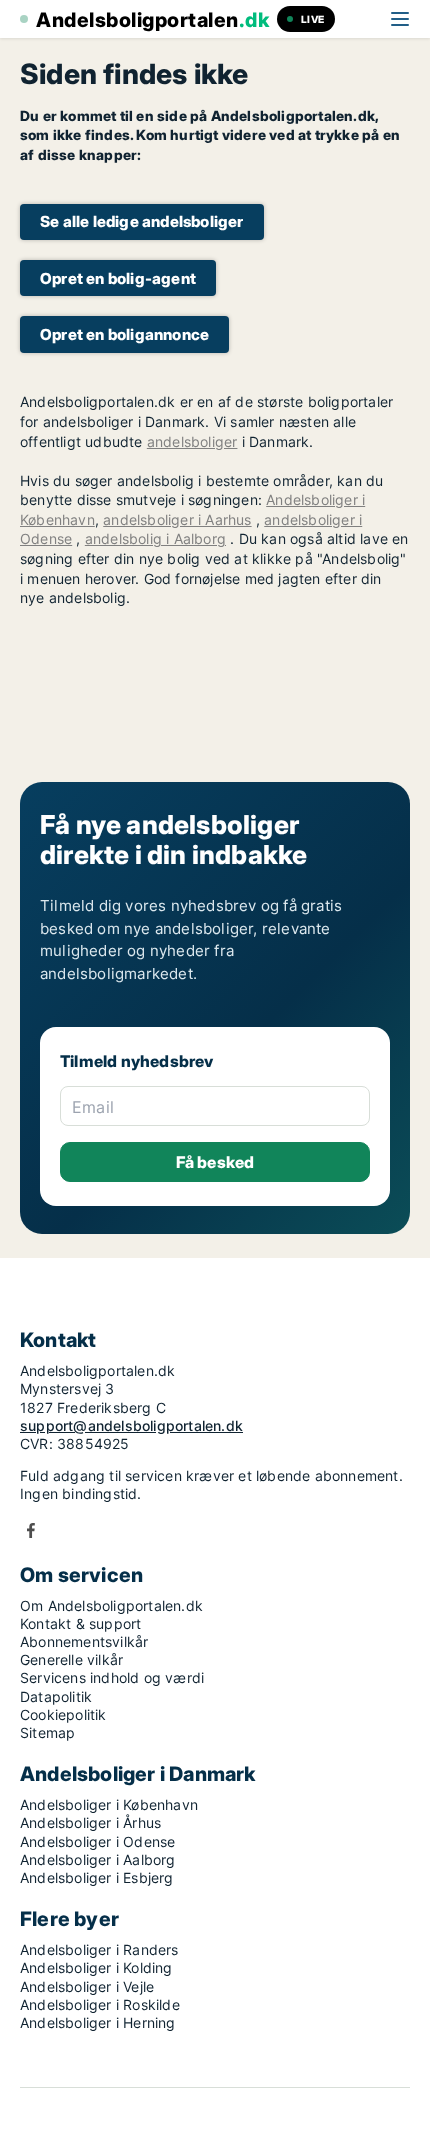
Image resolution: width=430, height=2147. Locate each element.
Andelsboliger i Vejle (87, 1986)
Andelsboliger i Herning (98, 2022)
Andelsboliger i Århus (90, 1822)
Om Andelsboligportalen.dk (111, 1605)
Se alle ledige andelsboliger (142, 221)
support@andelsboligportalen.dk (131, 1425)
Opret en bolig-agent (118, 278)
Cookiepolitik (63, 1714)
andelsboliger (192, 441)
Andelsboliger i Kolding (96, 1967)
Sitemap (47, 1732)
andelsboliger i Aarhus (177, 519)
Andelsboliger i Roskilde (100, 2004)
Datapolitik (56, 1696)
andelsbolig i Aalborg (155, 538)
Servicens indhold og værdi (112, 1677)
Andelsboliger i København (109, 1804)
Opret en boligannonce (124, 334)
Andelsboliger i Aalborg (98, 1859)
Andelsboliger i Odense (97, 1841)
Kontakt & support (80, 1623)
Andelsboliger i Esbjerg (97, 1877)
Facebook (31, 1530)
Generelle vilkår (71, 1659)
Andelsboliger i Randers (99, 1949)
